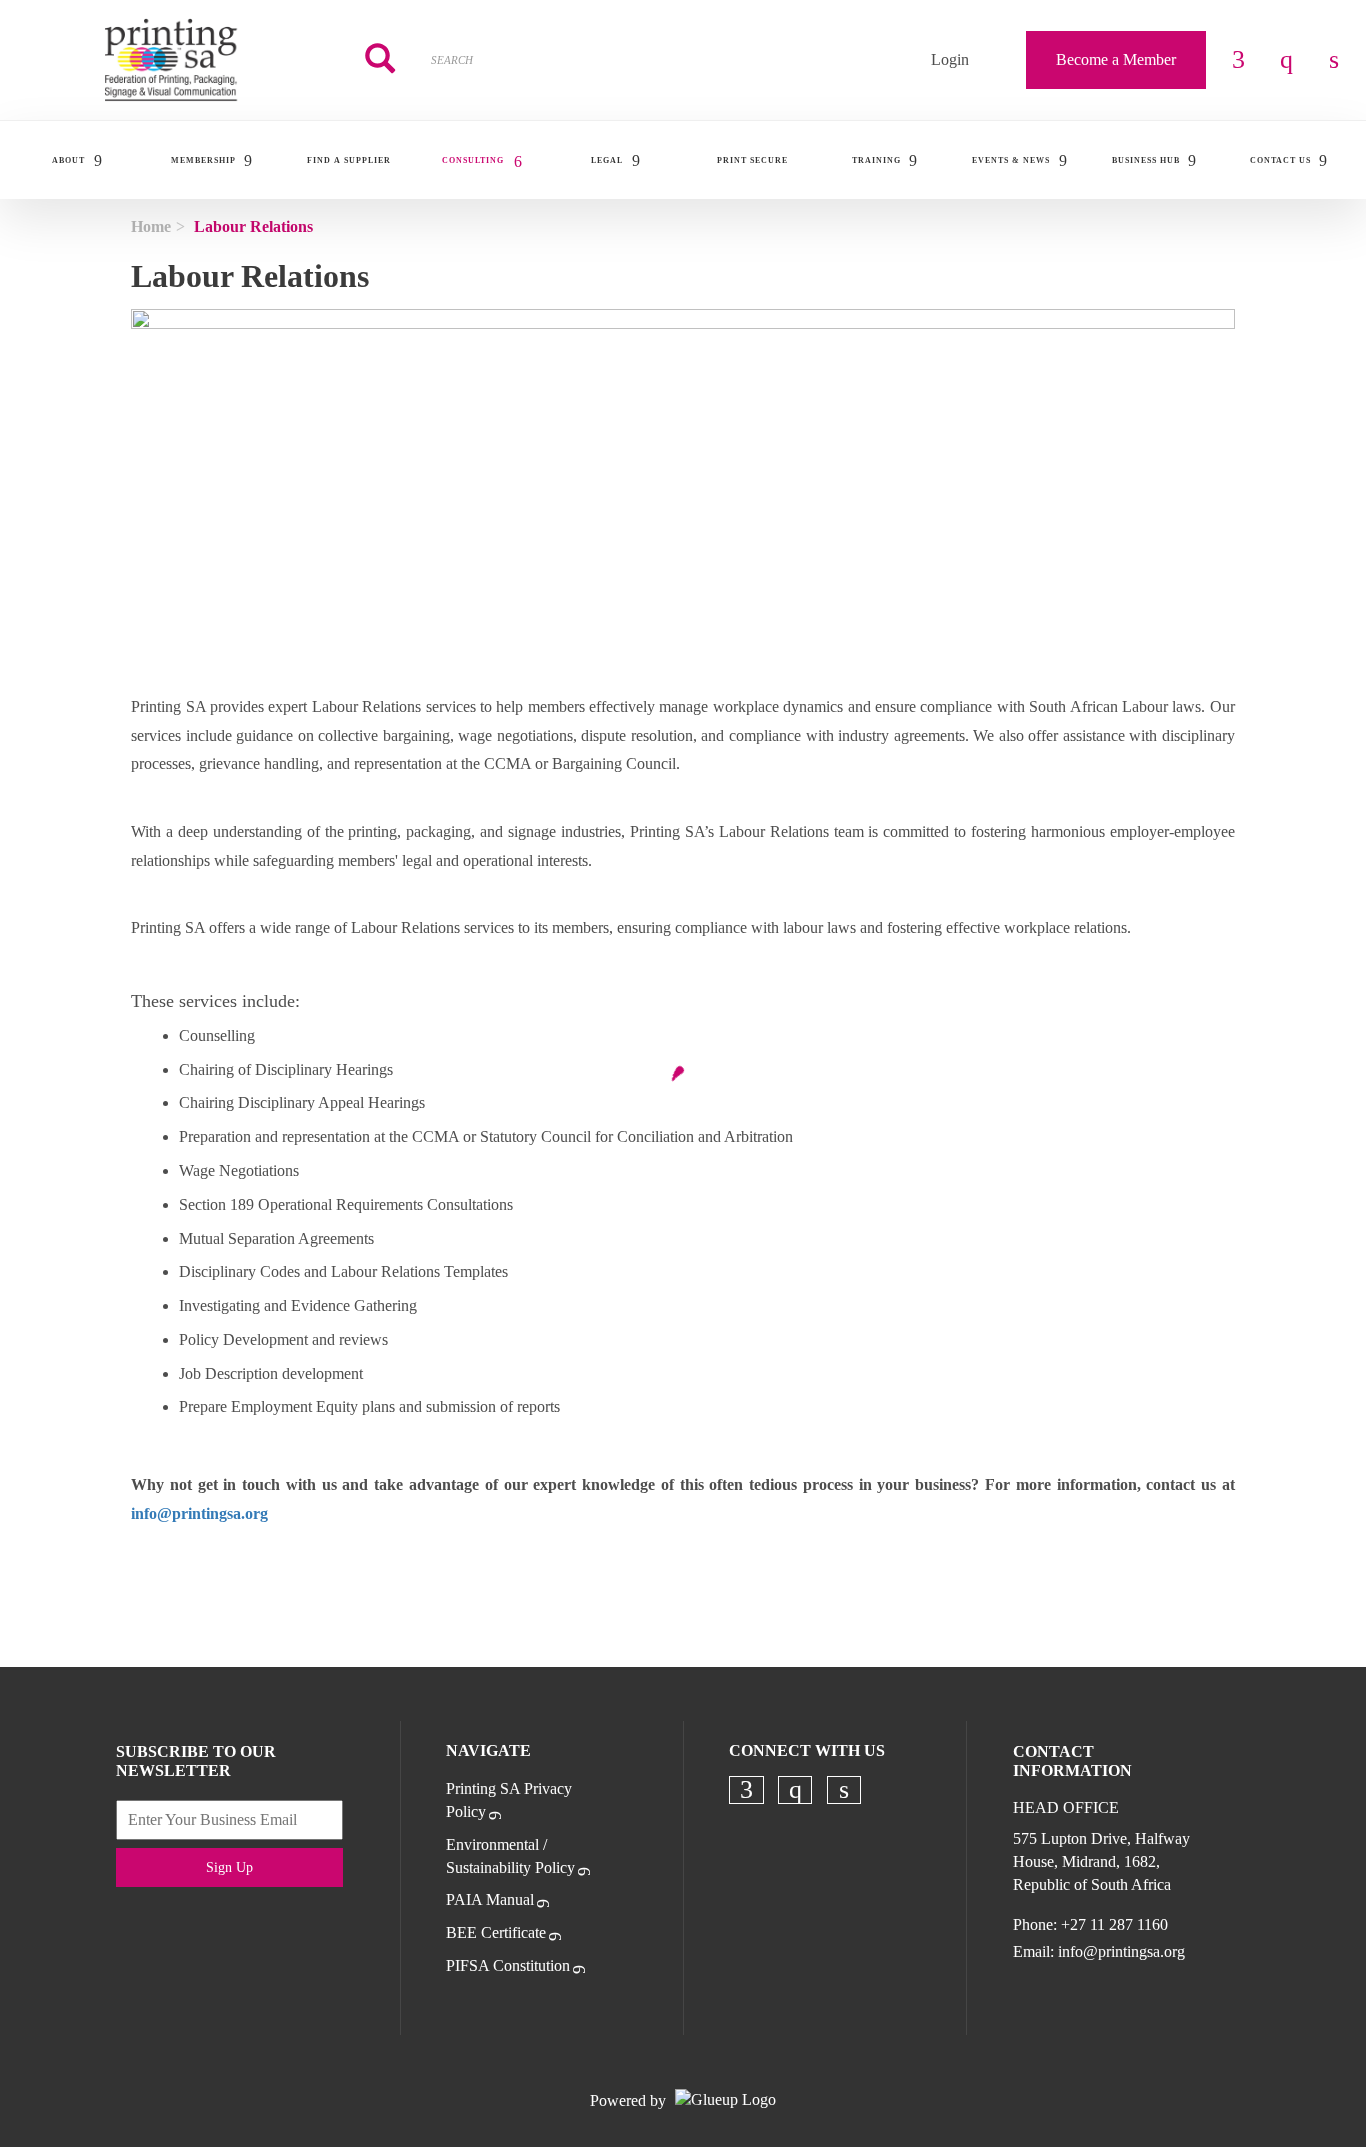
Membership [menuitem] (203, 160)
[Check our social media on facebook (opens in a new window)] (746, 1790)
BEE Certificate (496, 1932)
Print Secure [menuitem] (752, 160)
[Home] (171, 60)
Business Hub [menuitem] (1146, 160)
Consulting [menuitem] (473, 160)
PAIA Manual (490, 1899)
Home (151, 226)
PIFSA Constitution (508, 1965)
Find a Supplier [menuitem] (349, 160)
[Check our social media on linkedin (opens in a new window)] (844, 1790)
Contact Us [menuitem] (1280, 160)
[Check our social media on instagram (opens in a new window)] (795, 1790)
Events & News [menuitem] (1011, 160)
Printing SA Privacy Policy (509, 1800)
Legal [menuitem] (607, 160)
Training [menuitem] (876, 160)
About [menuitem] (68, 160)
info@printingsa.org (1121, 1951)
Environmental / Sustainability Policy (510, 1856)
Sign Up (229, 1867)
